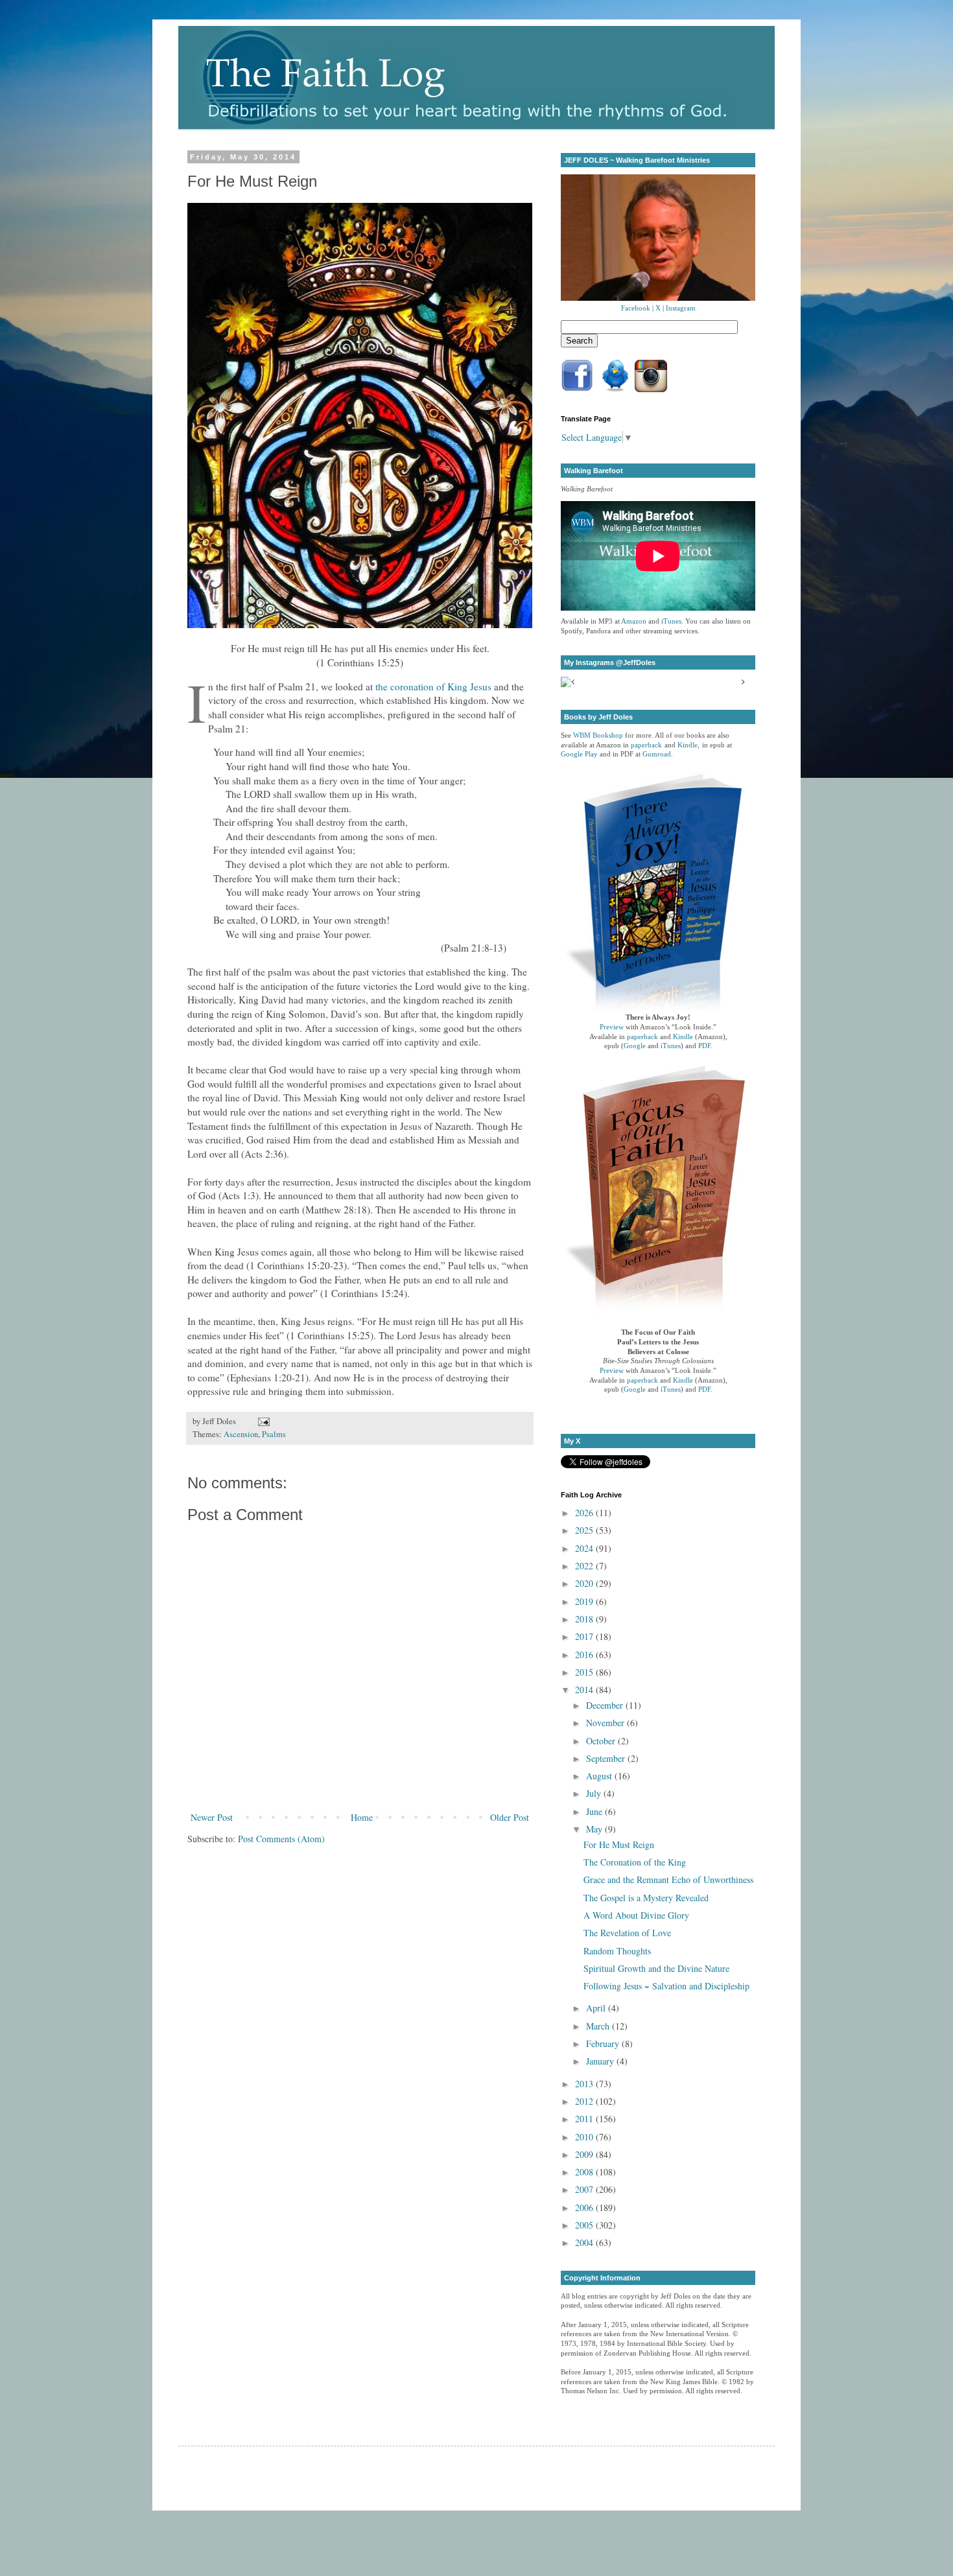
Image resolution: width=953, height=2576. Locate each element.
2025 (585, 1530)
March (599, 2026)
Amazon (634, 621)
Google (635, 1046)
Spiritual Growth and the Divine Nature (656, 1968)
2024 (585, 1548)
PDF (704, 1046)
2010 (585, 2137)
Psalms (274, 1434)
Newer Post (212, 1817)
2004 (585, 2242)
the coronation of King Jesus (433, 686)
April (597, 2008)
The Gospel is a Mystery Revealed (646, 1898)
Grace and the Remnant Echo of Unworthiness (668, 1879)
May (595, 1829)
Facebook (636, 308)
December (606, 1705)
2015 (585, 1672)
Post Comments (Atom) (281, 1839)
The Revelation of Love (627, 1933)
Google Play (579, 754)
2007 (585, 2189)
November (606, 1723)
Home (362, 1817)
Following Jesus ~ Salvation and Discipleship (666, 1986)
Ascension (241, 1434)
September (607, 1758)
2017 (585, 1636)
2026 (585, 1513)
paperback (646, 745)
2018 (585, 1619)
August (600, 1776)
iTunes (671, 621)
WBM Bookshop (598, 735)
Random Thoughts (617, 1951)
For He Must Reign (619, 1844)
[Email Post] (262, 1421)
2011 (585, 2119)
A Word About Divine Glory (636, 1915)
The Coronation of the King (635, 1862)
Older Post (510, 1817)
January (601, 2061)
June (595, 1811)
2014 (585, 1690)
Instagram (681, 308)
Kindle (683, 1037)
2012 (585, 2101)
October (602, 1741)
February (604, 2043)
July (595, 1793)
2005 (585, 2225)
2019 (585, 1601)
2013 (585, 2084)
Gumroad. (658, 754)
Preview (612, 1027)
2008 (585, 2172)
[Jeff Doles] (658, 239)
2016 (585, 1655)
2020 (585, 1583)
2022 (585, 1566)
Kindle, (688, 745)
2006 (585, 2207)
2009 (585, 2154)
